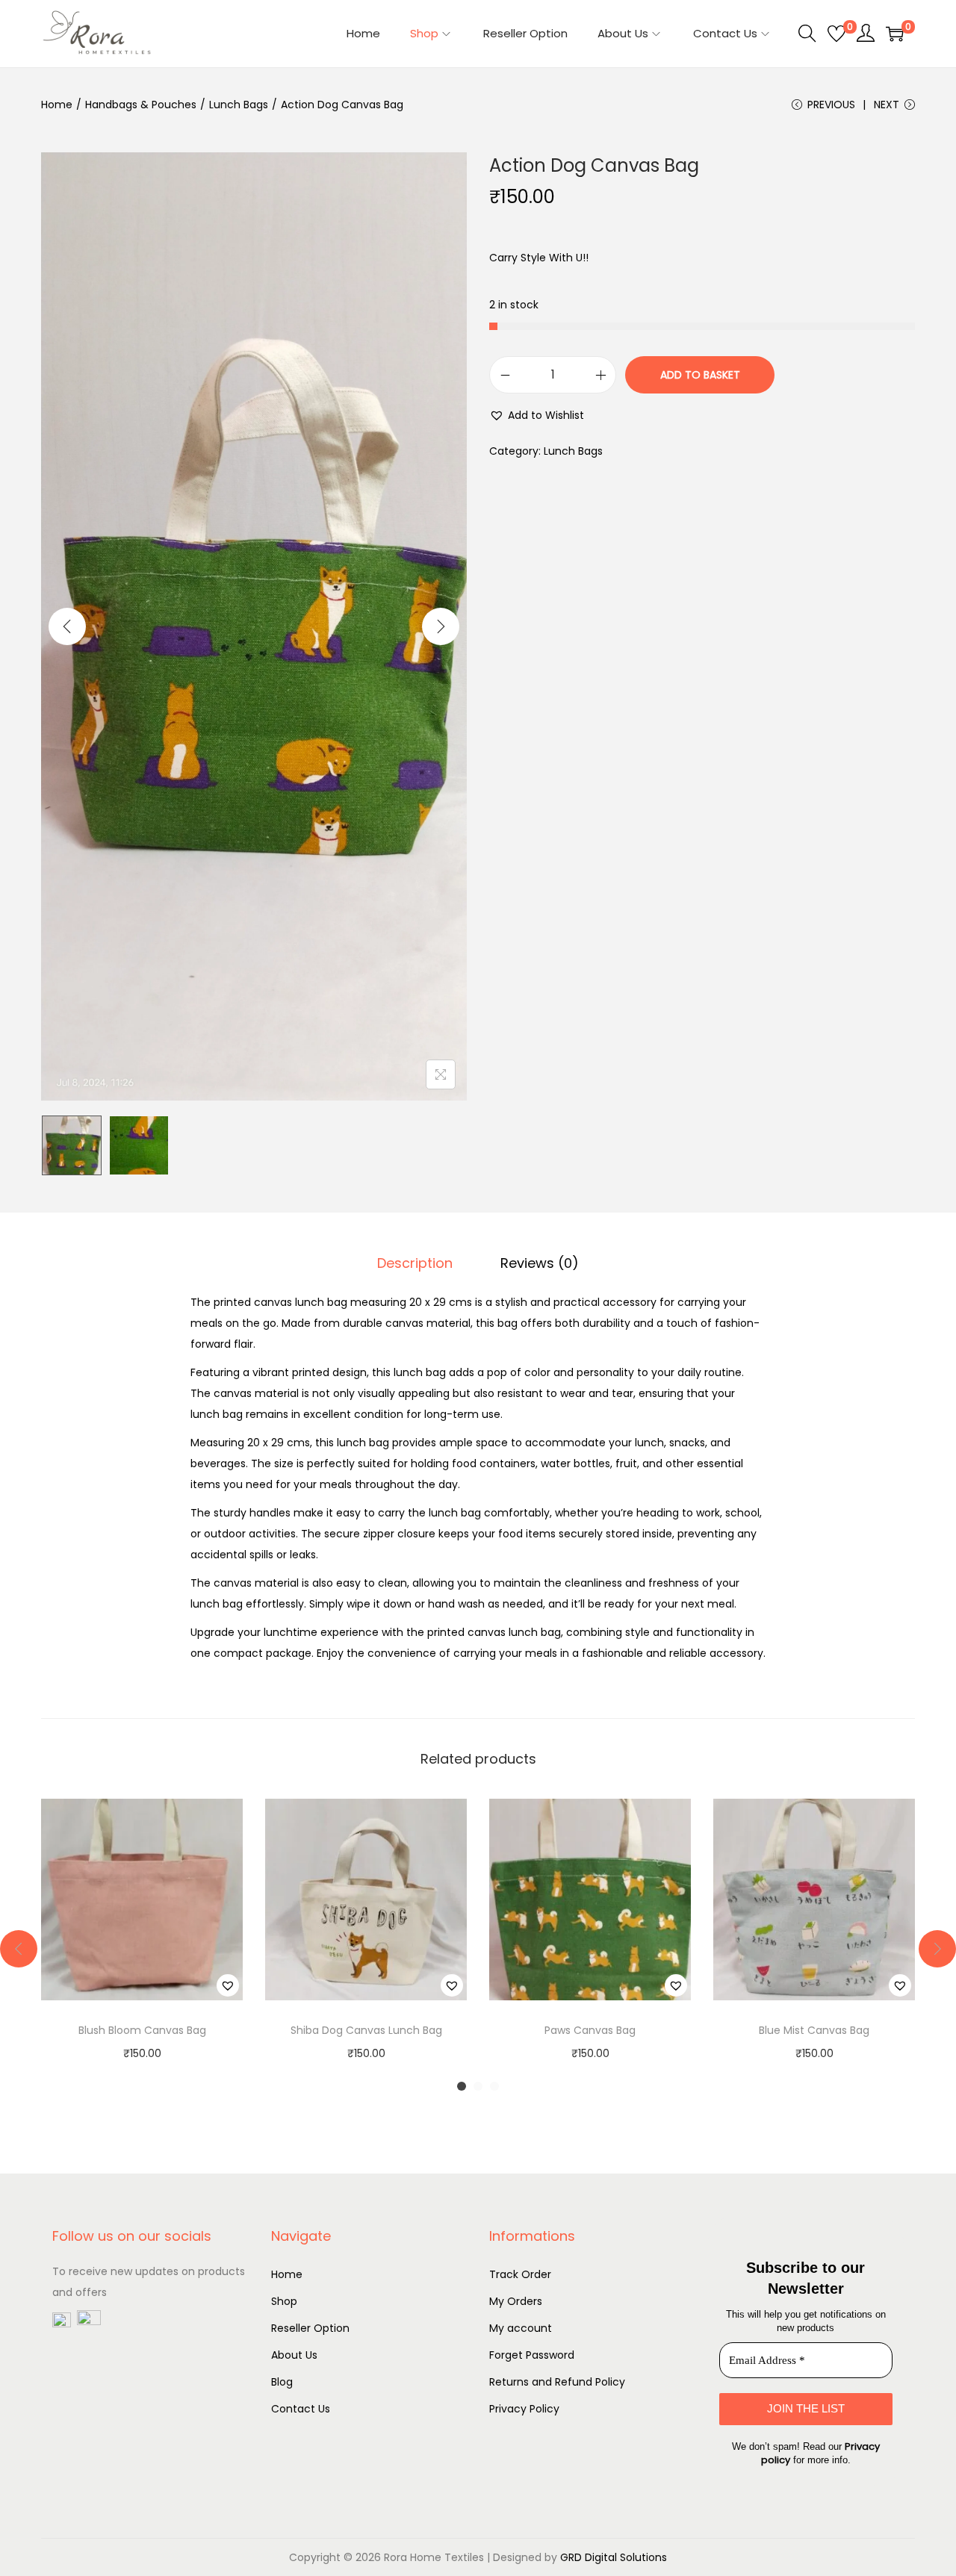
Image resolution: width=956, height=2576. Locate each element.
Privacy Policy (524, 2409)
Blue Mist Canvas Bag (814, 2030)
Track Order (520, 2274)
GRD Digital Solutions (614, 2557)
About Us (294, 2355)
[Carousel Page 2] (478, 2086)
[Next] (441, 626)
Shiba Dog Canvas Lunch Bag (366, 2030)
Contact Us (301, 2409)
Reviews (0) (540, 1263)
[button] (537, 415)
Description (415, 1263)
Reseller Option (310, 2328)
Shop (284, 2301)
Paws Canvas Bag (590, 2030)
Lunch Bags (239, 105)
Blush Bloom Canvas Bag (142, 2030)
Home (57, 105)
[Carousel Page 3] (494, 2086)
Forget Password (532, 2355)
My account (521, 2328)
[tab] (415, 1263)
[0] (836, 34)
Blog (282, 2382)
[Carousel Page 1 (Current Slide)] (462, 2086)
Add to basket (700, 375)
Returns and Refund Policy (557, 2382)
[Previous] (67, 626)
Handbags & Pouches (141, 105)
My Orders (516, 2301)
